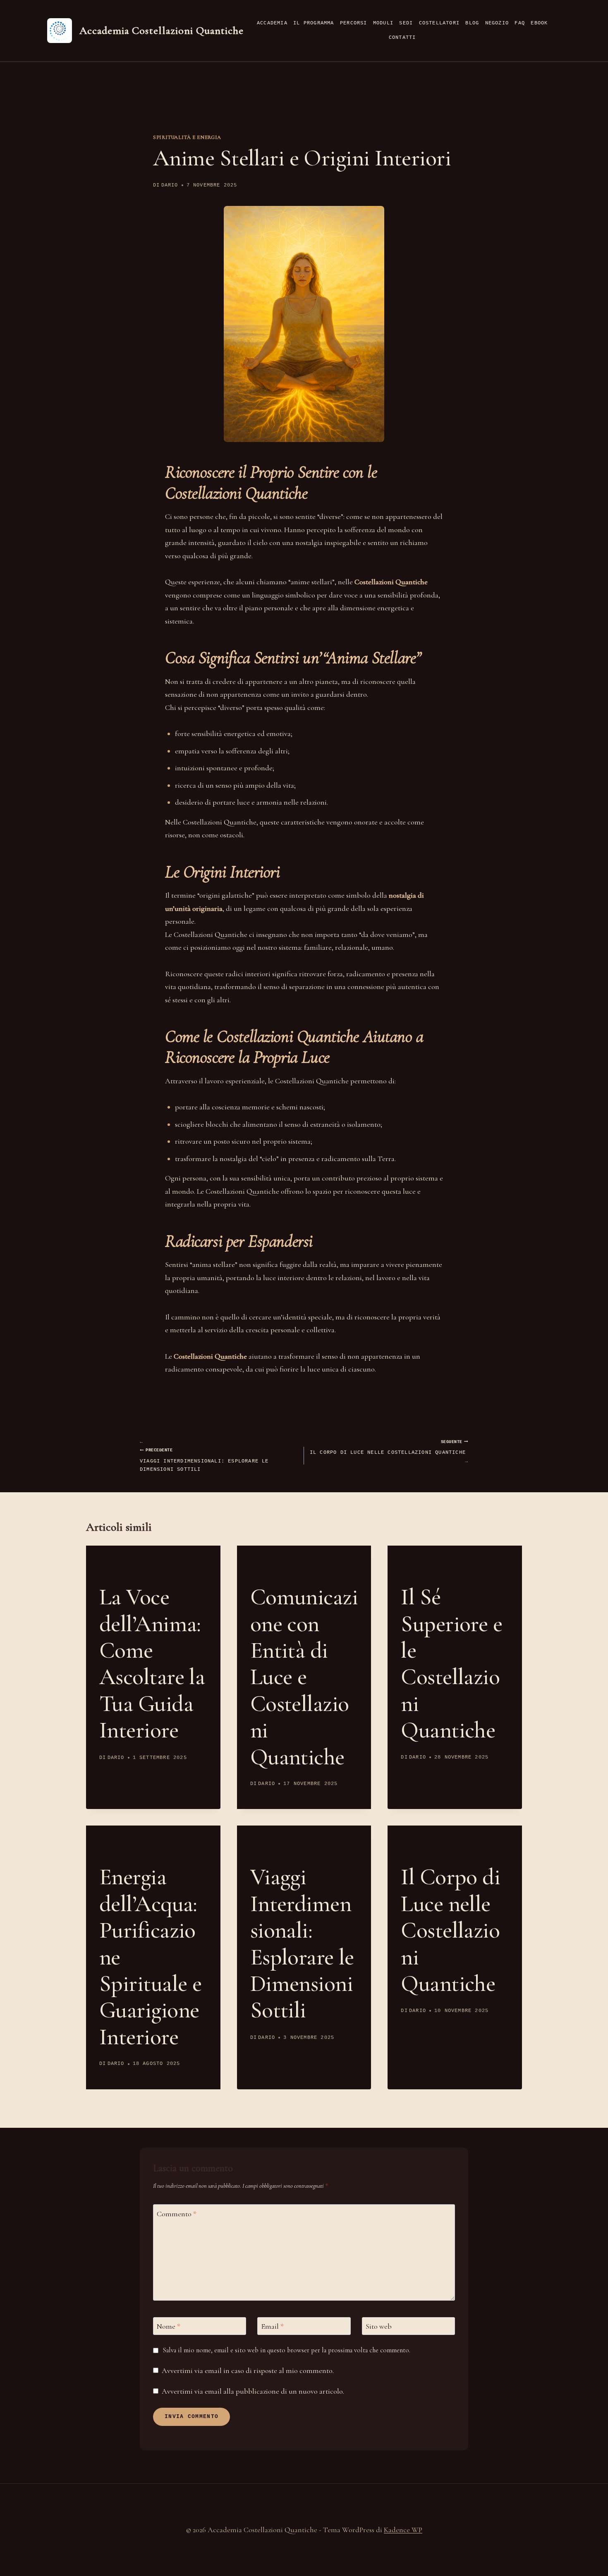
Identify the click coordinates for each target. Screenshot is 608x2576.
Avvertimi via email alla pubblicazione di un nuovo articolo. (253, 2391)
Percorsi (354, 23)
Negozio (497, 23)
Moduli (383, 23)
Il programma (314, 23)
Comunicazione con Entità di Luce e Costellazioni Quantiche (304, 1677)
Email (272, 2327)
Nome (169, 2327)
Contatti (402, 38)
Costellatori (439, 23)
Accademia (272, 23)
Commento (177, 2214)
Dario (170, 185)
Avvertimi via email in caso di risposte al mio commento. (248, 2370)
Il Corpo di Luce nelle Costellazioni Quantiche (388, 1448)
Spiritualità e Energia (187, 137)
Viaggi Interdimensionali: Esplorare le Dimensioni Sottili (204, 1460)
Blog (472, 23)
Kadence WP (403, 2530)
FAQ (520, 23)
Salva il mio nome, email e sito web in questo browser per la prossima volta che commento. (286, 2350)
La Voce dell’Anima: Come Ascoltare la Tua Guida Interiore (152, 1663)
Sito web (379, 2327)
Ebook (539, 23)
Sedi (406, 23)
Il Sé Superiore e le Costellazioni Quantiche (451, 1663)
